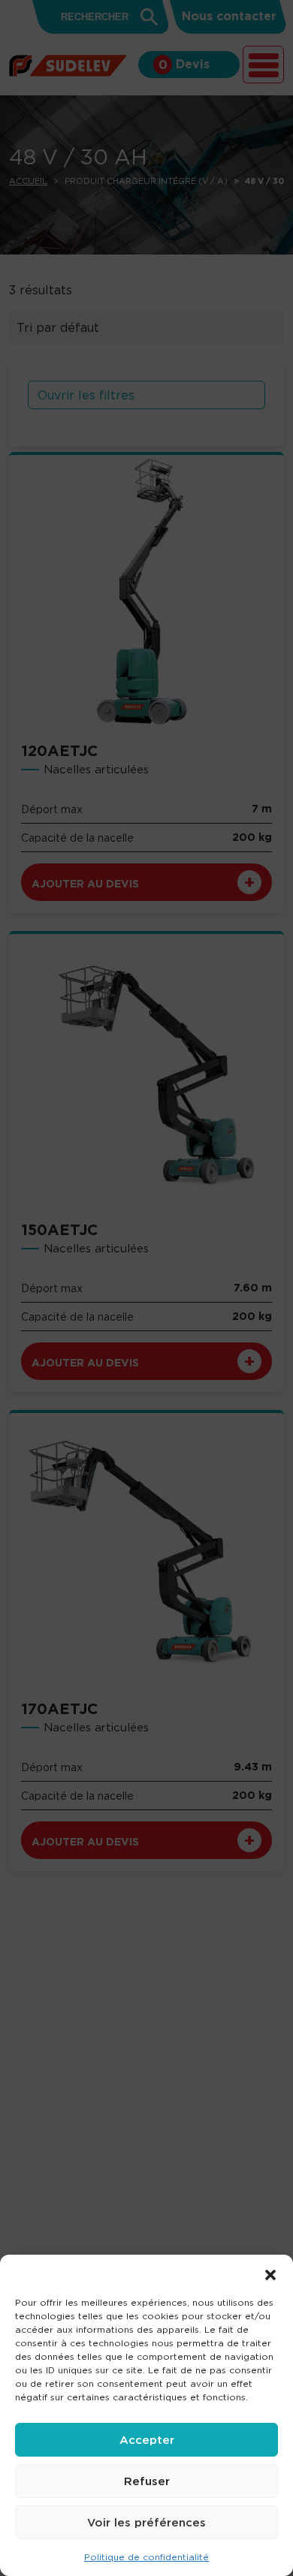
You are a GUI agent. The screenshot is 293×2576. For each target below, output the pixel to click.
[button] (270, 2273)
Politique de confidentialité (146, 2557)
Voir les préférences (146, 2522)
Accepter (147, 2440)
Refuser (147, 2481)
